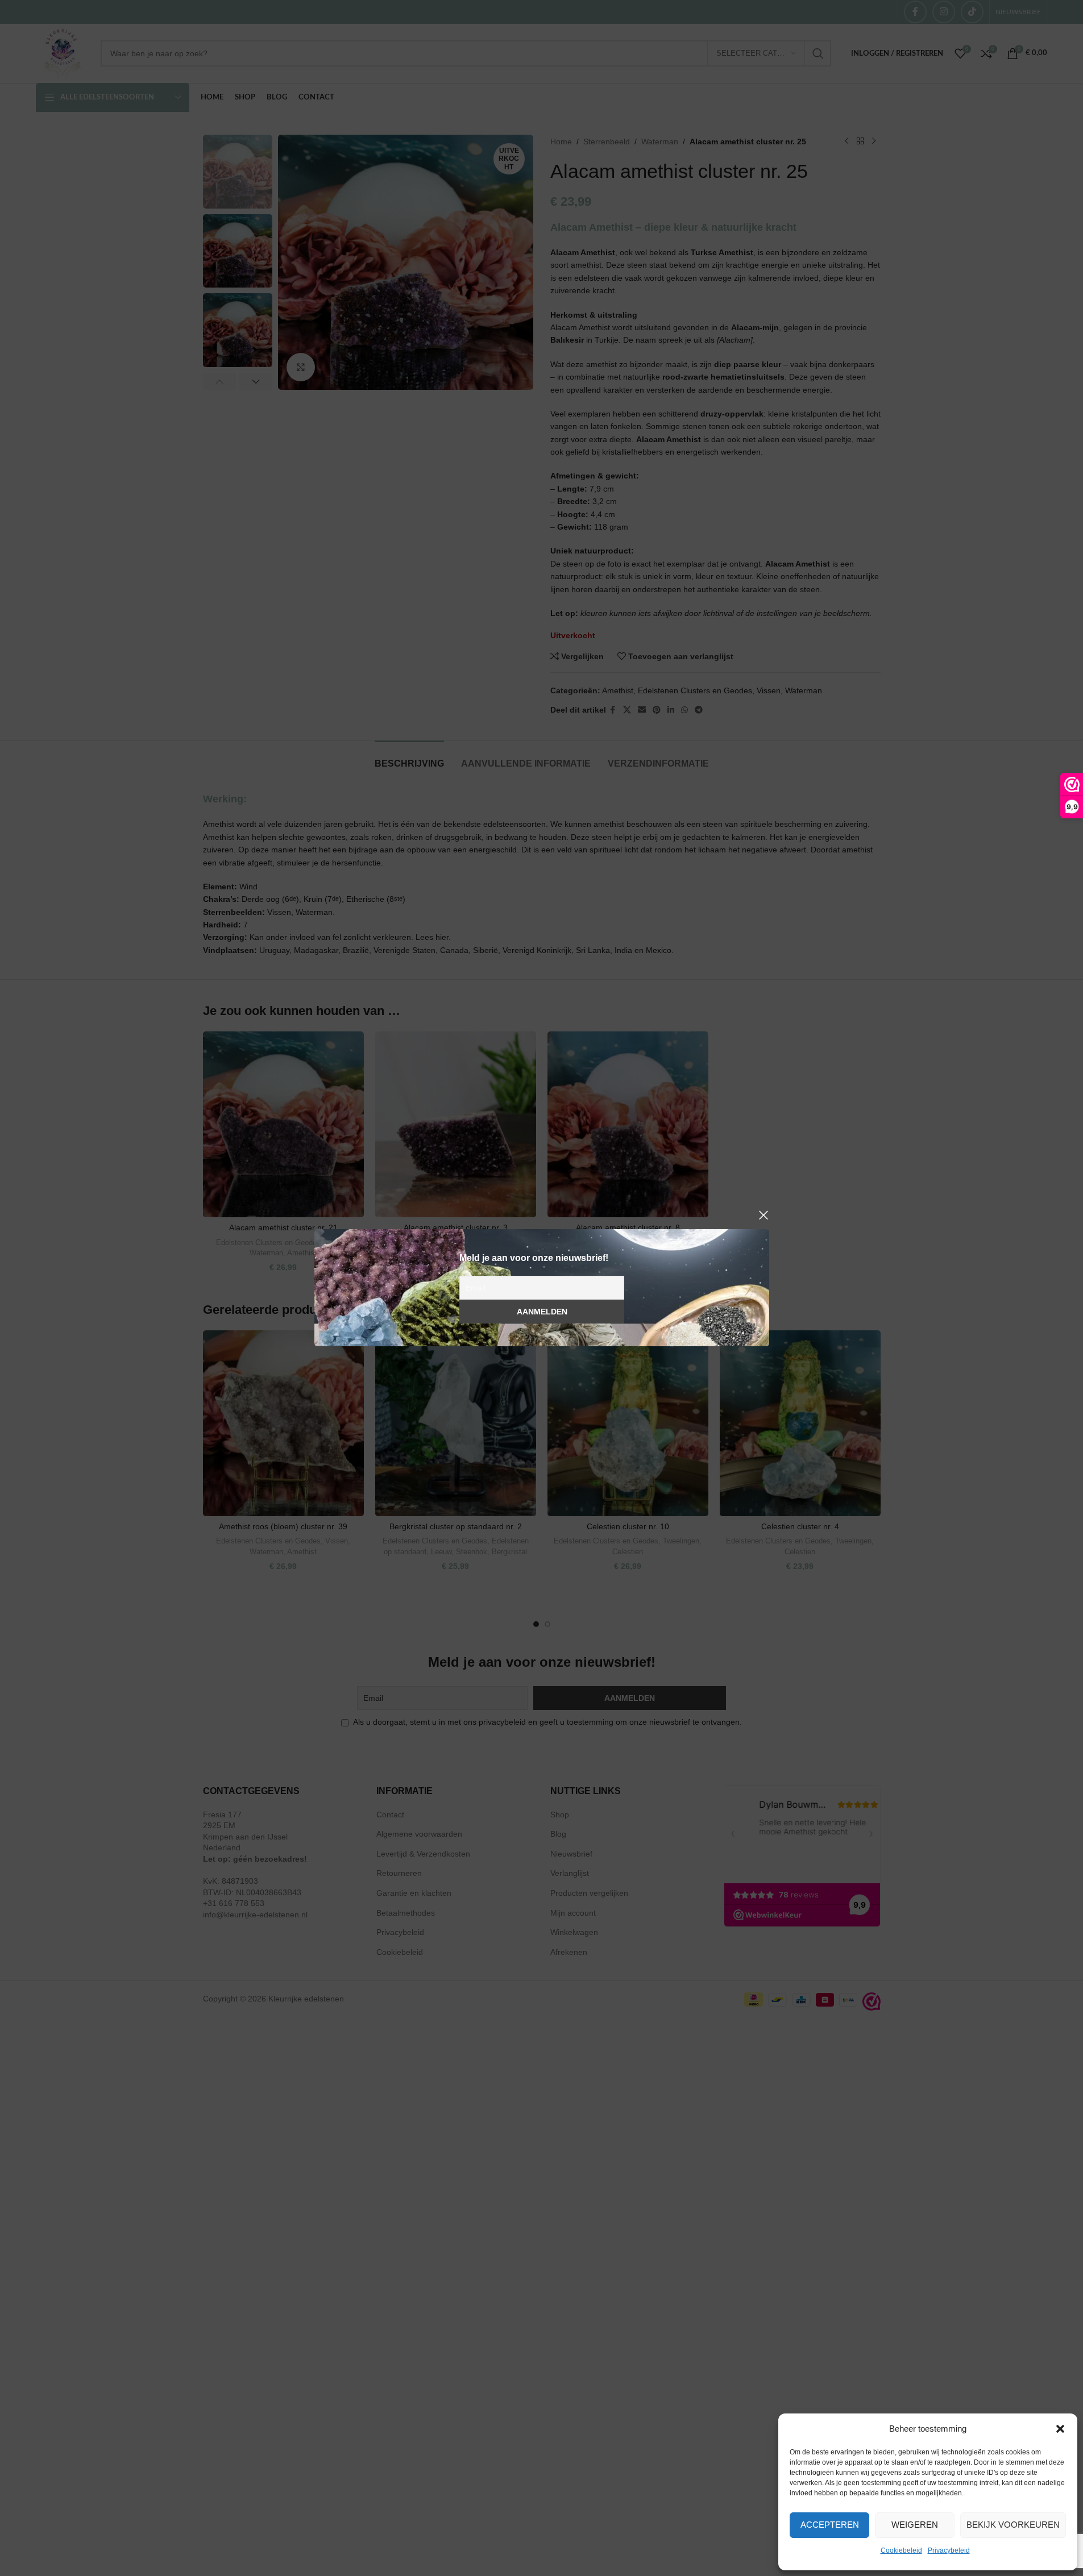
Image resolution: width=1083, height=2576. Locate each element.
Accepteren (830, 2525)
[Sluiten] (764, 1215)
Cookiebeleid (901, 2550)
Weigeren (915, 2525)
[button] (1060, 2429)
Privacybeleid (949, 2550)
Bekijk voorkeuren (1013, 2525)
